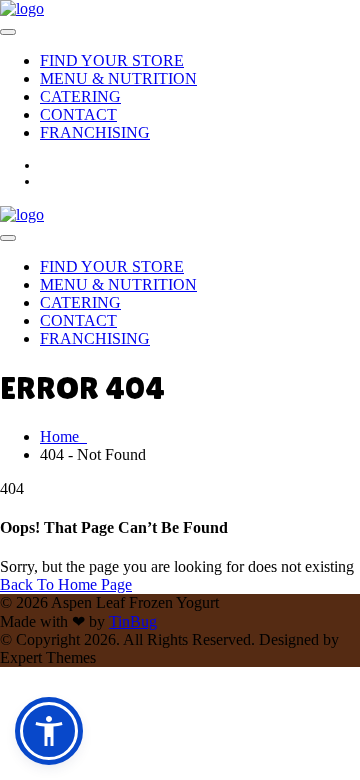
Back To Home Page (66, 584)
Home (63, 436)
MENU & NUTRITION (118, 78)
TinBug (133, 621)
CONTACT (78, 114)
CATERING (80, 96)
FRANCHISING (95, 132)
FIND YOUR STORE (112, 60)
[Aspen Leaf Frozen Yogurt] (22, 8)
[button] (49, 731)
